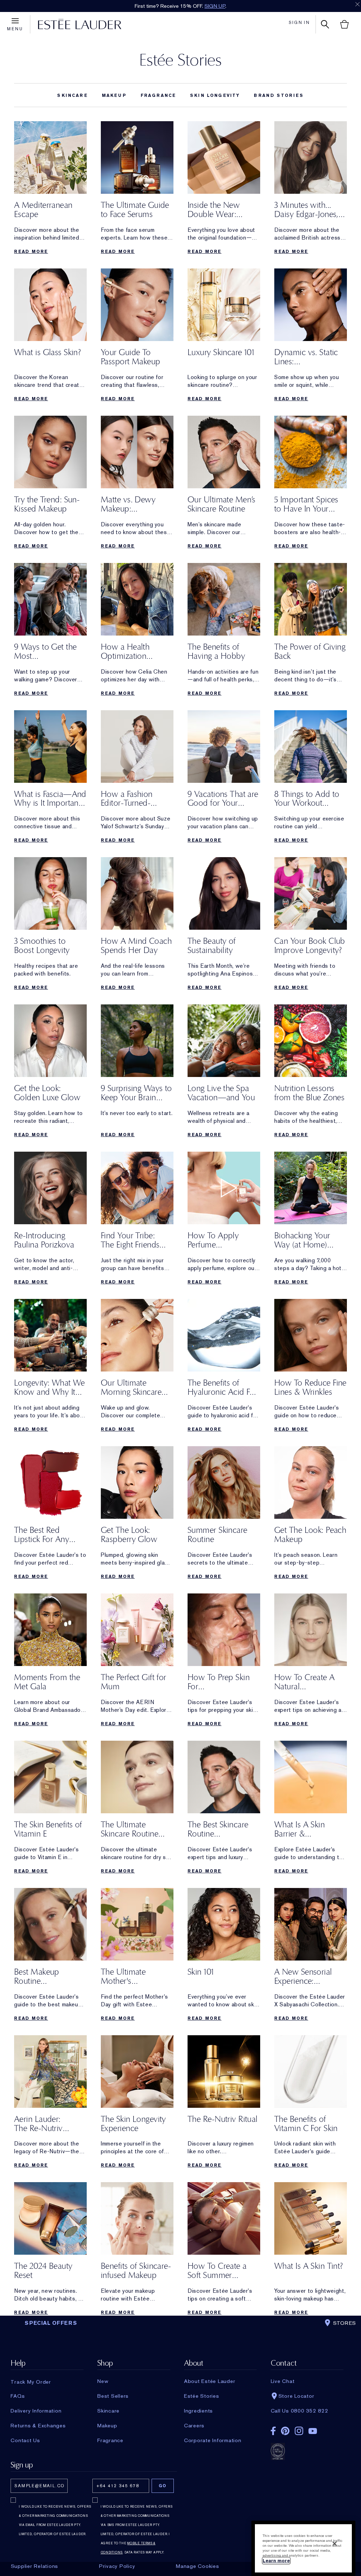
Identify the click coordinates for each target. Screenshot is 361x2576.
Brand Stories (279, 95)
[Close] (335, 2544)
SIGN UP (215, 6)
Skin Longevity (215, 95)
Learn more (276, 2561)
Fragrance (158, 95)
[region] (303, 2548)
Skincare (72, 95)
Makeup (114, 95)
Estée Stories (180, 60)
